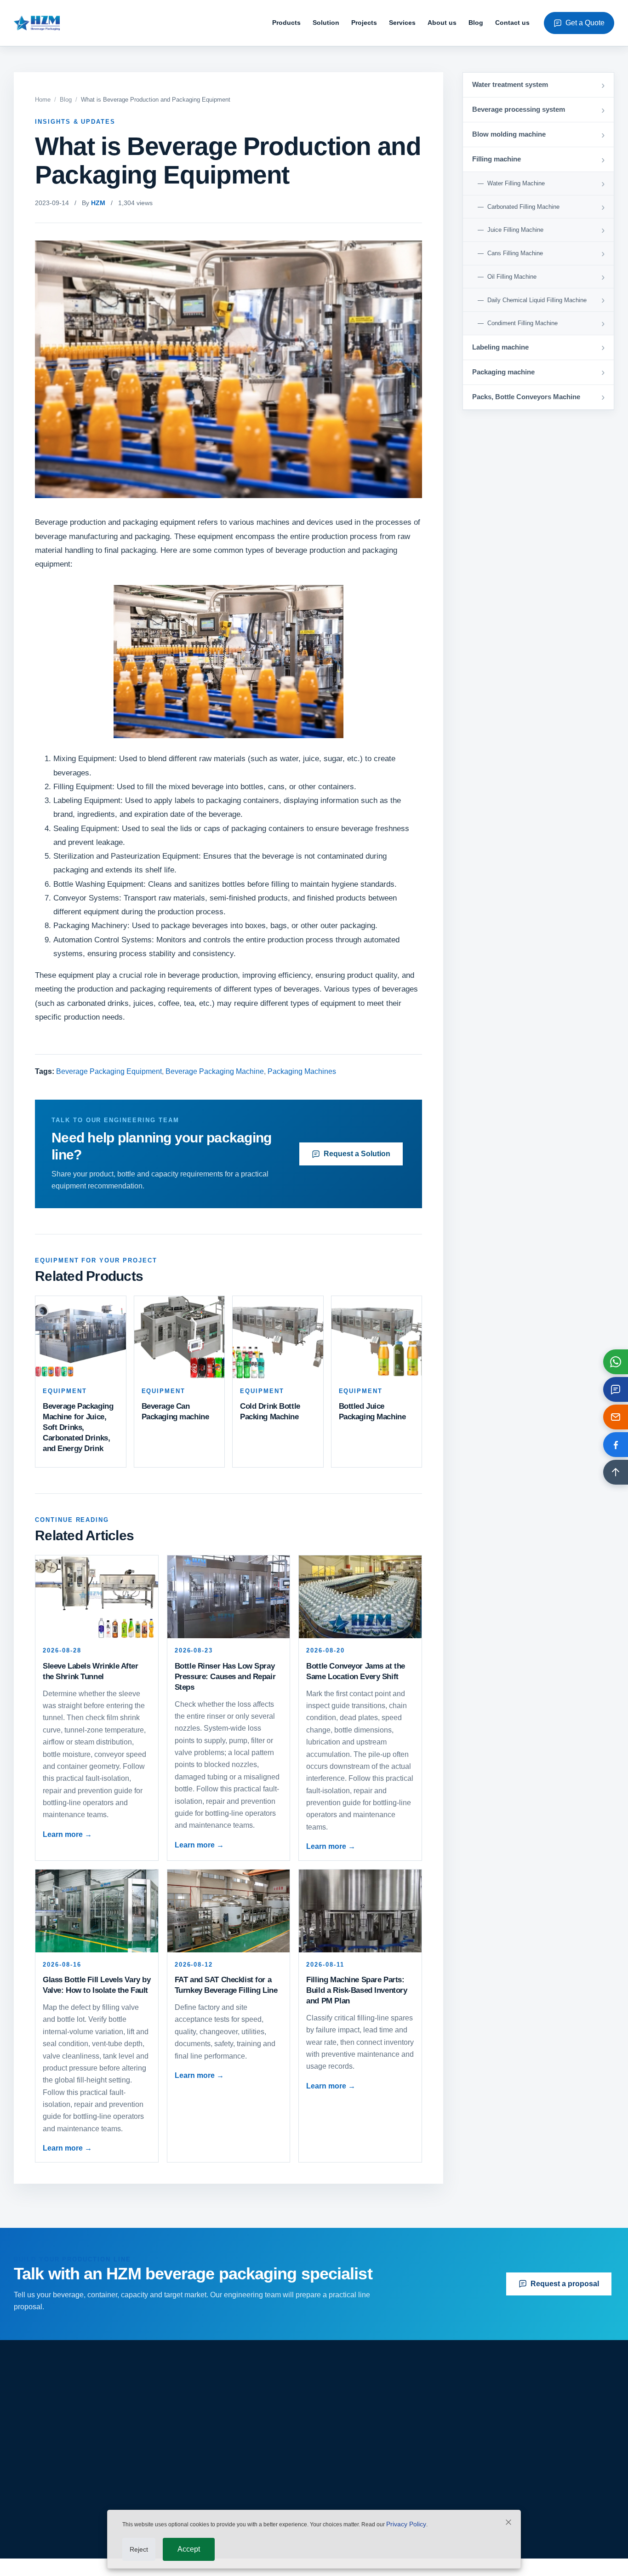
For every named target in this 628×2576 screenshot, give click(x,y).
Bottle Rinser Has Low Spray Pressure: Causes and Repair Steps (225, 1677)
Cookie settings (594, 2561)
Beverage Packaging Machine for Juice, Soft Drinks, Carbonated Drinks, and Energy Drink (78, 1427)
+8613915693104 (514, 2485)
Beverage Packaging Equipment (109, 1071)
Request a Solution (357, 1154)
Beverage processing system (253, 2430)
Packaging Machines (302, 1071)
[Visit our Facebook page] (616, 1445)
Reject (139, 2549)
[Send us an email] (616, 1417)
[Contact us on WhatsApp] (616, 1362)
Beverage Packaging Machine (215, 1071)
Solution (326, 23)
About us (442, 23)
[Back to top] (616, 1472)
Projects (364, 23)
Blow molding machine (243, 2446)
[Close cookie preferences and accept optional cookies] (508, 2524)
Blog (476, 23)
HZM (98, 203)
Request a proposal (565, 2284)
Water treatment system (243, 2414)
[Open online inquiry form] (616, 1389)
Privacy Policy (406, 2524)
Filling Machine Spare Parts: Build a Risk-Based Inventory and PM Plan (357, 1990)
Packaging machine (238, 2493)
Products (286, 23)
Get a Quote (585, 23)
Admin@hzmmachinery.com (530, 2446)
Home (43, 100)
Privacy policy (380, 2493)
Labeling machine (235, 2477)
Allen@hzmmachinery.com (528, 2465)
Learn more (67, 1834)
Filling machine (231, 2462)
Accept (189, 2549)
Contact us (512, 23)
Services (402, 23)
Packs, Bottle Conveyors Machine (260, 2509)
